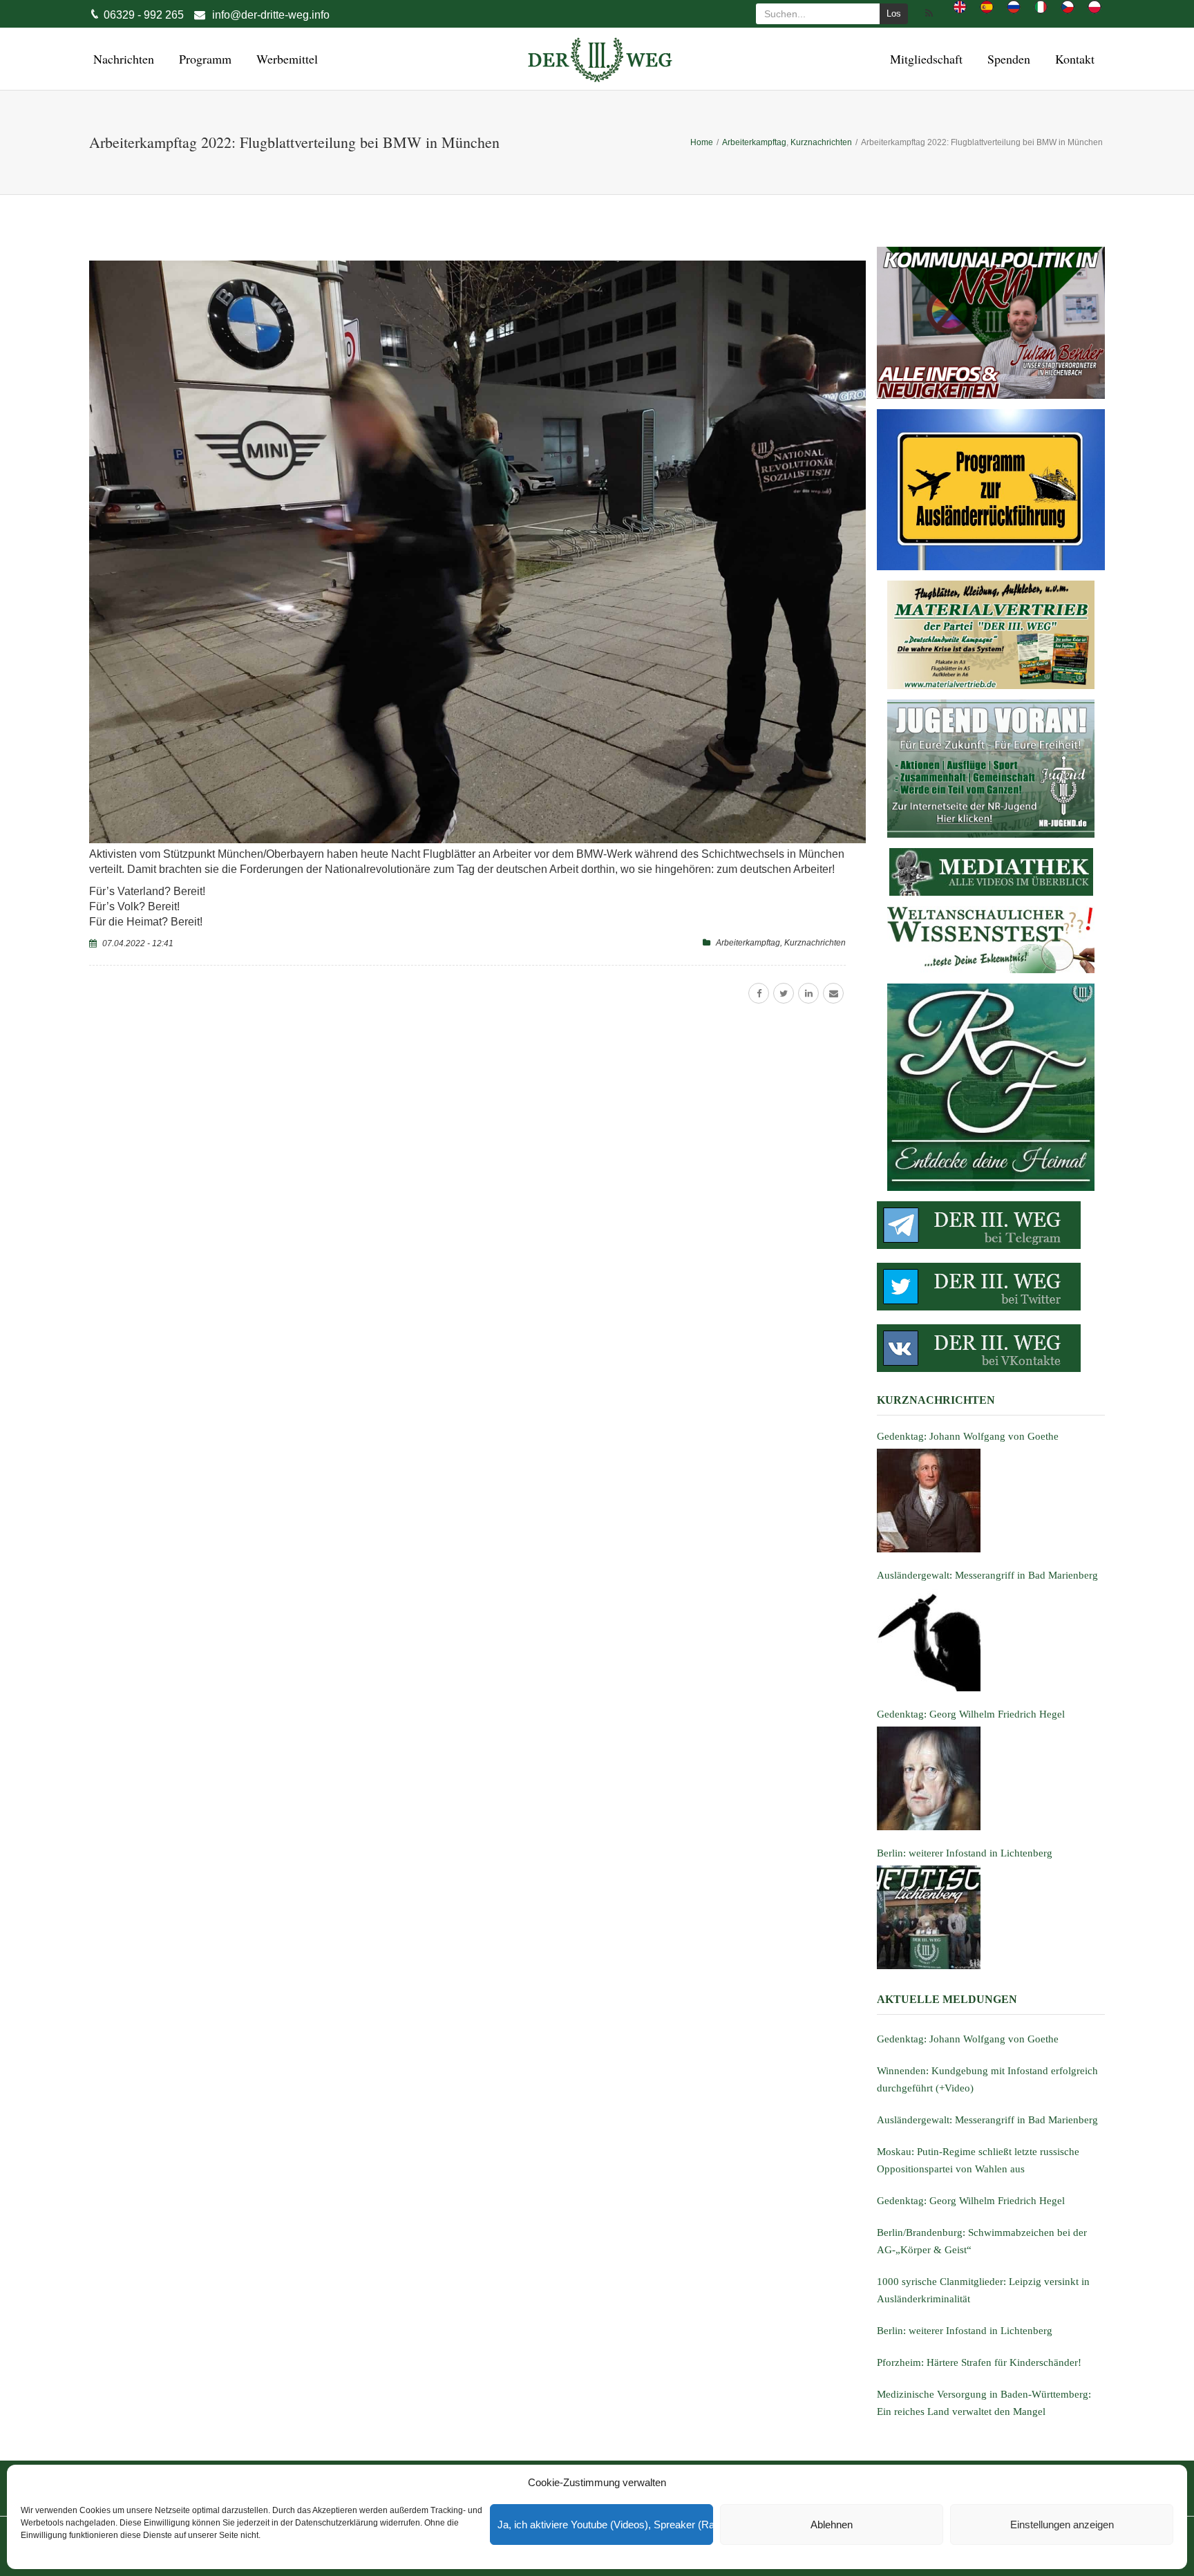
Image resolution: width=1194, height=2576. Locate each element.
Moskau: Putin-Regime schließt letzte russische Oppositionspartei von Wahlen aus (978, 2160)
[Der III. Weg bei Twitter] (991, 1287)
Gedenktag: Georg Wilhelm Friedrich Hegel (971, 2201)
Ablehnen (832, 2525)
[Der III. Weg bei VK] (991, 1348)
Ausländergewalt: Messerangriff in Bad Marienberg (987, 2120)
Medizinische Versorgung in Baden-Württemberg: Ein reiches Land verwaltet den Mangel (984, 2403)
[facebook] (759, 993)
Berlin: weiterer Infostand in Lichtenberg (965, 2331)
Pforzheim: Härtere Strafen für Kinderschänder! (979, 2362)
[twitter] (784, 993)
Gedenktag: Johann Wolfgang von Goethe (968, 2039)
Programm (203, 59)
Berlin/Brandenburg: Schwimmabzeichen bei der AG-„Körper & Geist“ (982, 2241)
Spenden (1007, 59)
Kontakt (1073, 59)
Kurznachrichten (815, 943)
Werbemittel (285, 59)
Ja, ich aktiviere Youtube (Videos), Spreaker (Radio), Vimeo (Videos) (605, 2525)
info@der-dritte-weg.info (271, 15)
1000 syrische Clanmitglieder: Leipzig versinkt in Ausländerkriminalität (983, 2290)
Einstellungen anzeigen (1062, 2525)
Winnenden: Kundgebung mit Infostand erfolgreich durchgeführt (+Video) (987, 2079)
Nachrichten (122, 59)
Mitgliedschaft (924, 59)
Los (894, 13)
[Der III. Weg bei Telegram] (991, 1225)
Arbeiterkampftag (748, 943)
